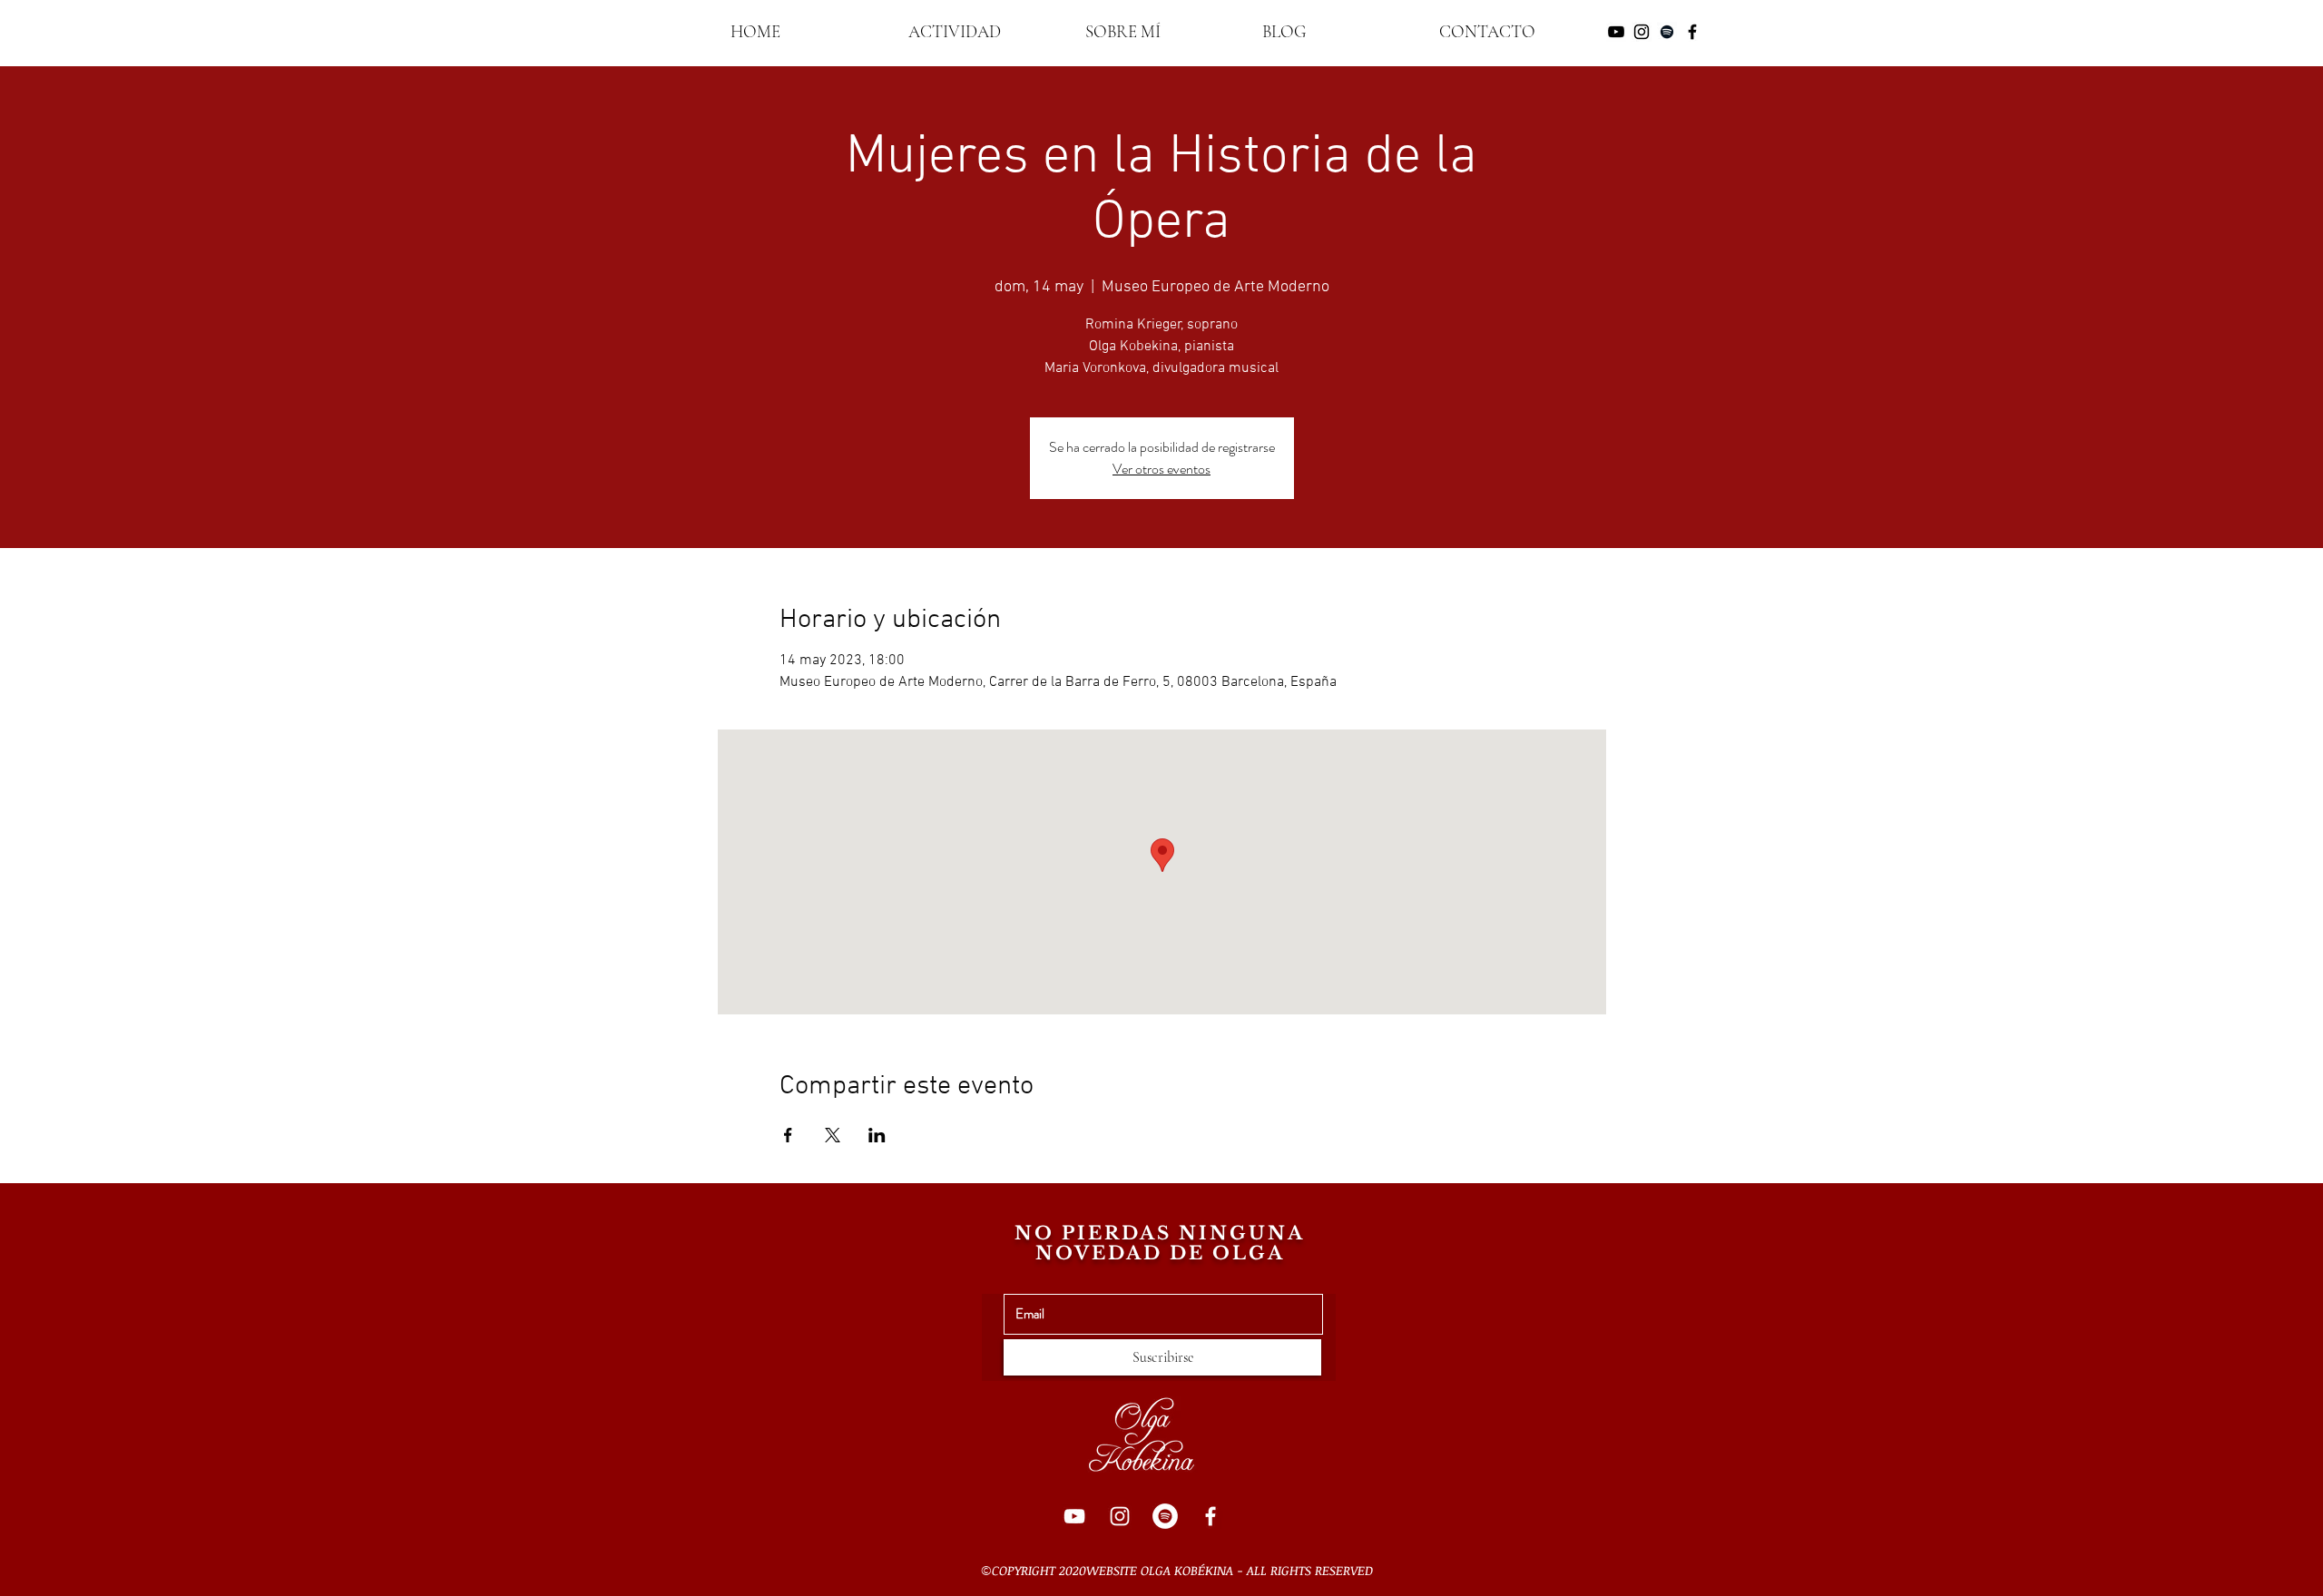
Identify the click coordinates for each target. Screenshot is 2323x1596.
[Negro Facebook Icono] (1692, 32)
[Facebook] (1211, 1516)
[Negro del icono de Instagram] (1642, 32)
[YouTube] (1074, 1516)
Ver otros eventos (1161, 469)
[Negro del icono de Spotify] (1667, 32)
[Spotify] (1165, 1516)
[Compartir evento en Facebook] (788, 1135)
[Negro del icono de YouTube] (1616, 32)
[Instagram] (1120, 1516)
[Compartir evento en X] (833, 1135)
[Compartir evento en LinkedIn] (877, 1135)
